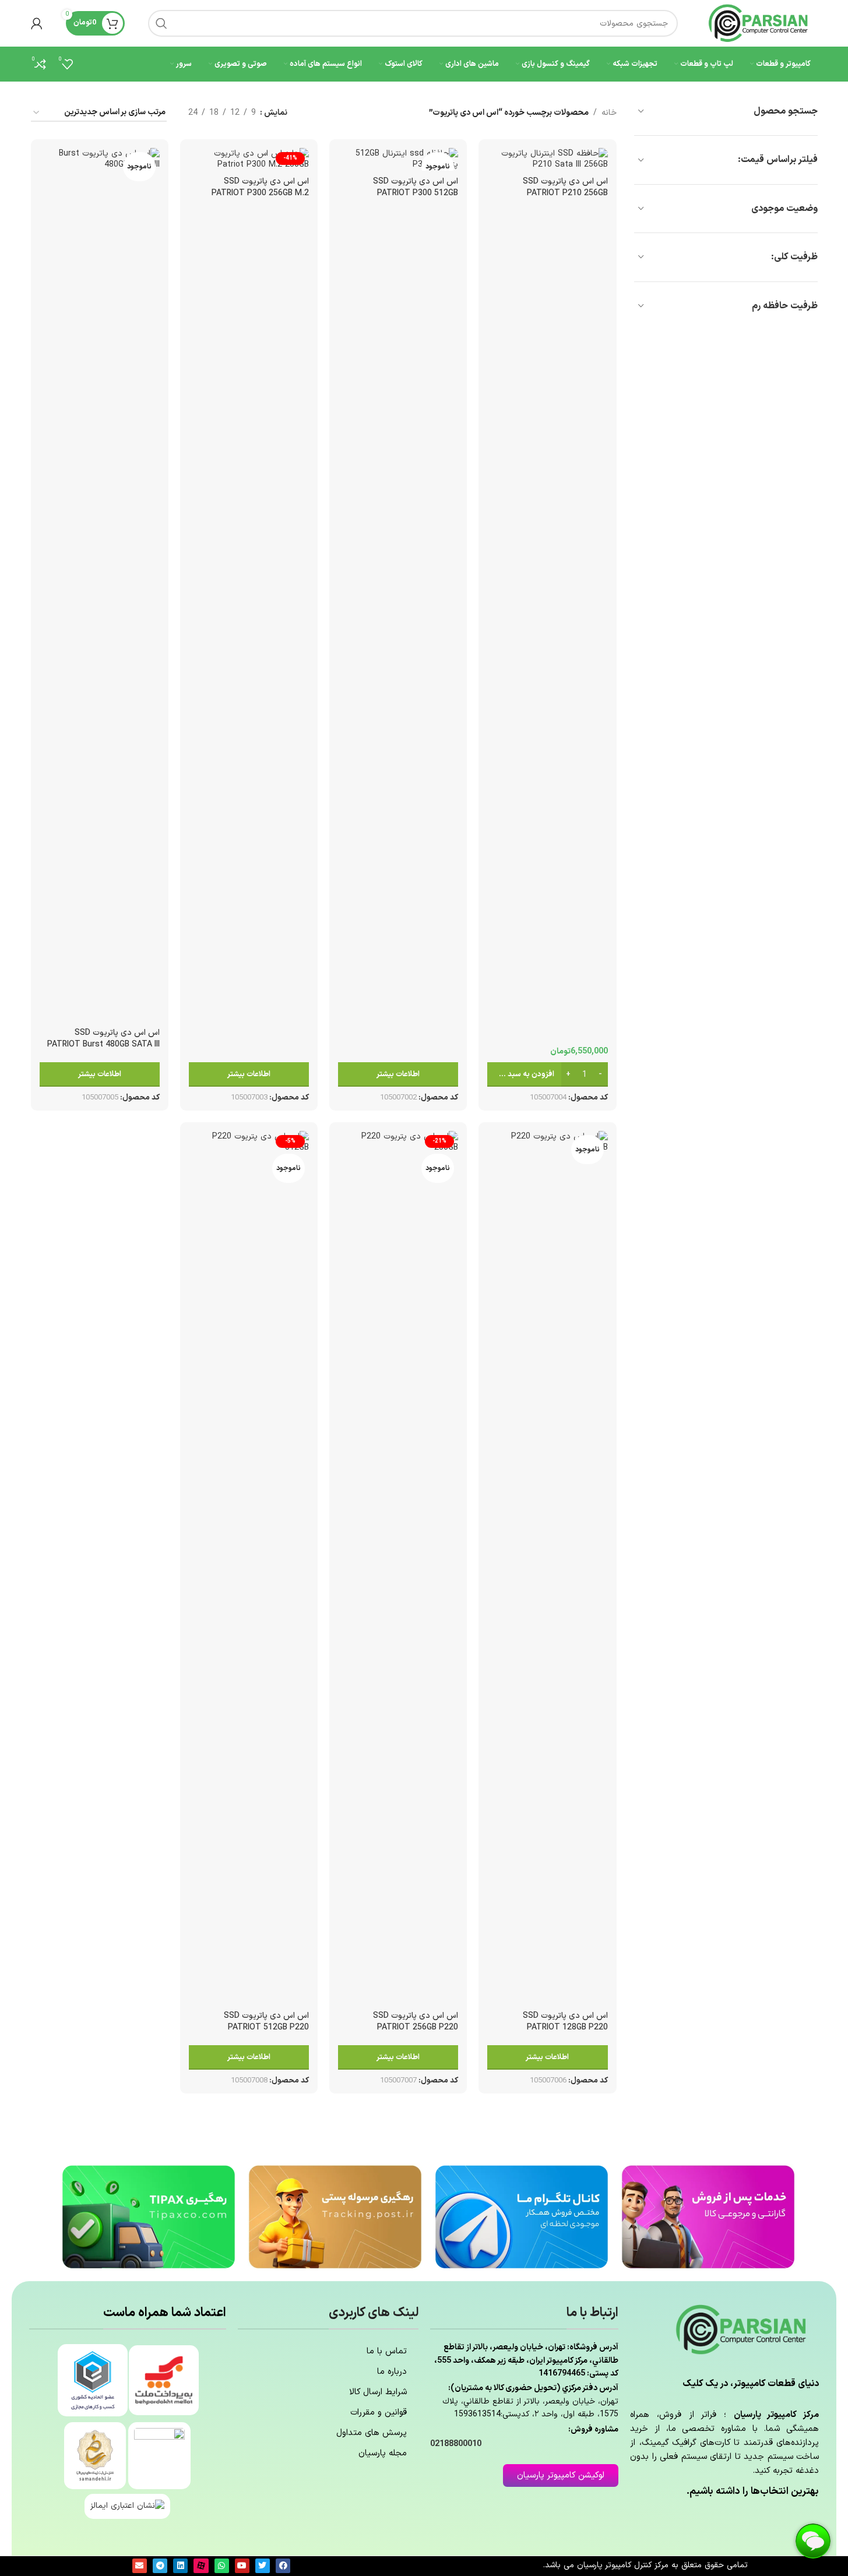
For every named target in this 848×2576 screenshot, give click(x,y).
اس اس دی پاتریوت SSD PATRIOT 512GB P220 (266, 2022)
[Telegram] (160, 2566)
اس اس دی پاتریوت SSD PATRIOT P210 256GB (565, 187)
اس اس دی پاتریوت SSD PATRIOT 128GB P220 (565, 2022)
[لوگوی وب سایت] (759, 23)
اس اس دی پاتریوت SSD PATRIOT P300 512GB (416, 187)
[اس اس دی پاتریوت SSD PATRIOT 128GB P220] (547, 1568)
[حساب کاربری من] (37, 23)
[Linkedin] (180, 2566)
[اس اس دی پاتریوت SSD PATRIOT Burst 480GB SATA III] (100, 585)
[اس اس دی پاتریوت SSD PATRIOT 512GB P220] (249, 1568)
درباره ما (392, 2372)
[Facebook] (283, 2566)
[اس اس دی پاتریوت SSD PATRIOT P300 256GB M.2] (249, 159)
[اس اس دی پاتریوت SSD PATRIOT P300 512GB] (398, 159)
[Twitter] (263, 2566)
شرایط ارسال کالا (378, 2392)
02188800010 (456, 2444)
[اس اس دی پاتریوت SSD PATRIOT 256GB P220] (398, 1568)
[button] (547, 1074)
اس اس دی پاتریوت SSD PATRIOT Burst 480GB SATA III (103, 1039)
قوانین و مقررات (379, 2413)
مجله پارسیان (383, 2453)
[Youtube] (242, 2566)
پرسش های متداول (372, 2433)
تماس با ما (387, 2351)
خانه (609, 113)
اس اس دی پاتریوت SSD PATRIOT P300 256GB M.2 (260, 187)
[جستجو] (161, 23)
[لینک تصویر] (708, 2216)
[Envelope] (140, 2566)
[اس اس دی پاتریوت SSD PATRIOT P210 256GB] (547, 159)
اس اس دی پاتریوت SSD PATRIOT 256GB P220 (416, 2022)
